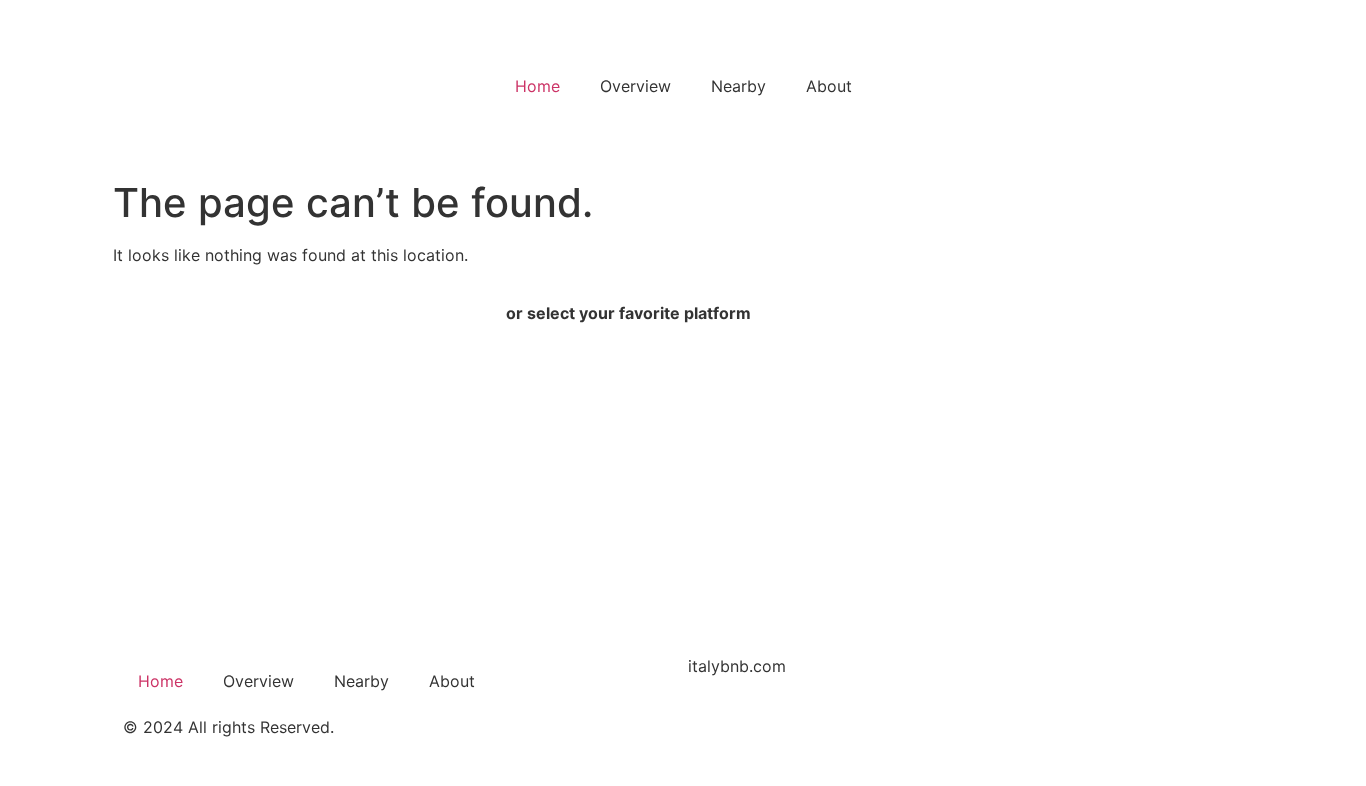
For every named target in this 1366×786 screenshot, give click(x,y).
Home (537, 86)
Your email (173, 543)
